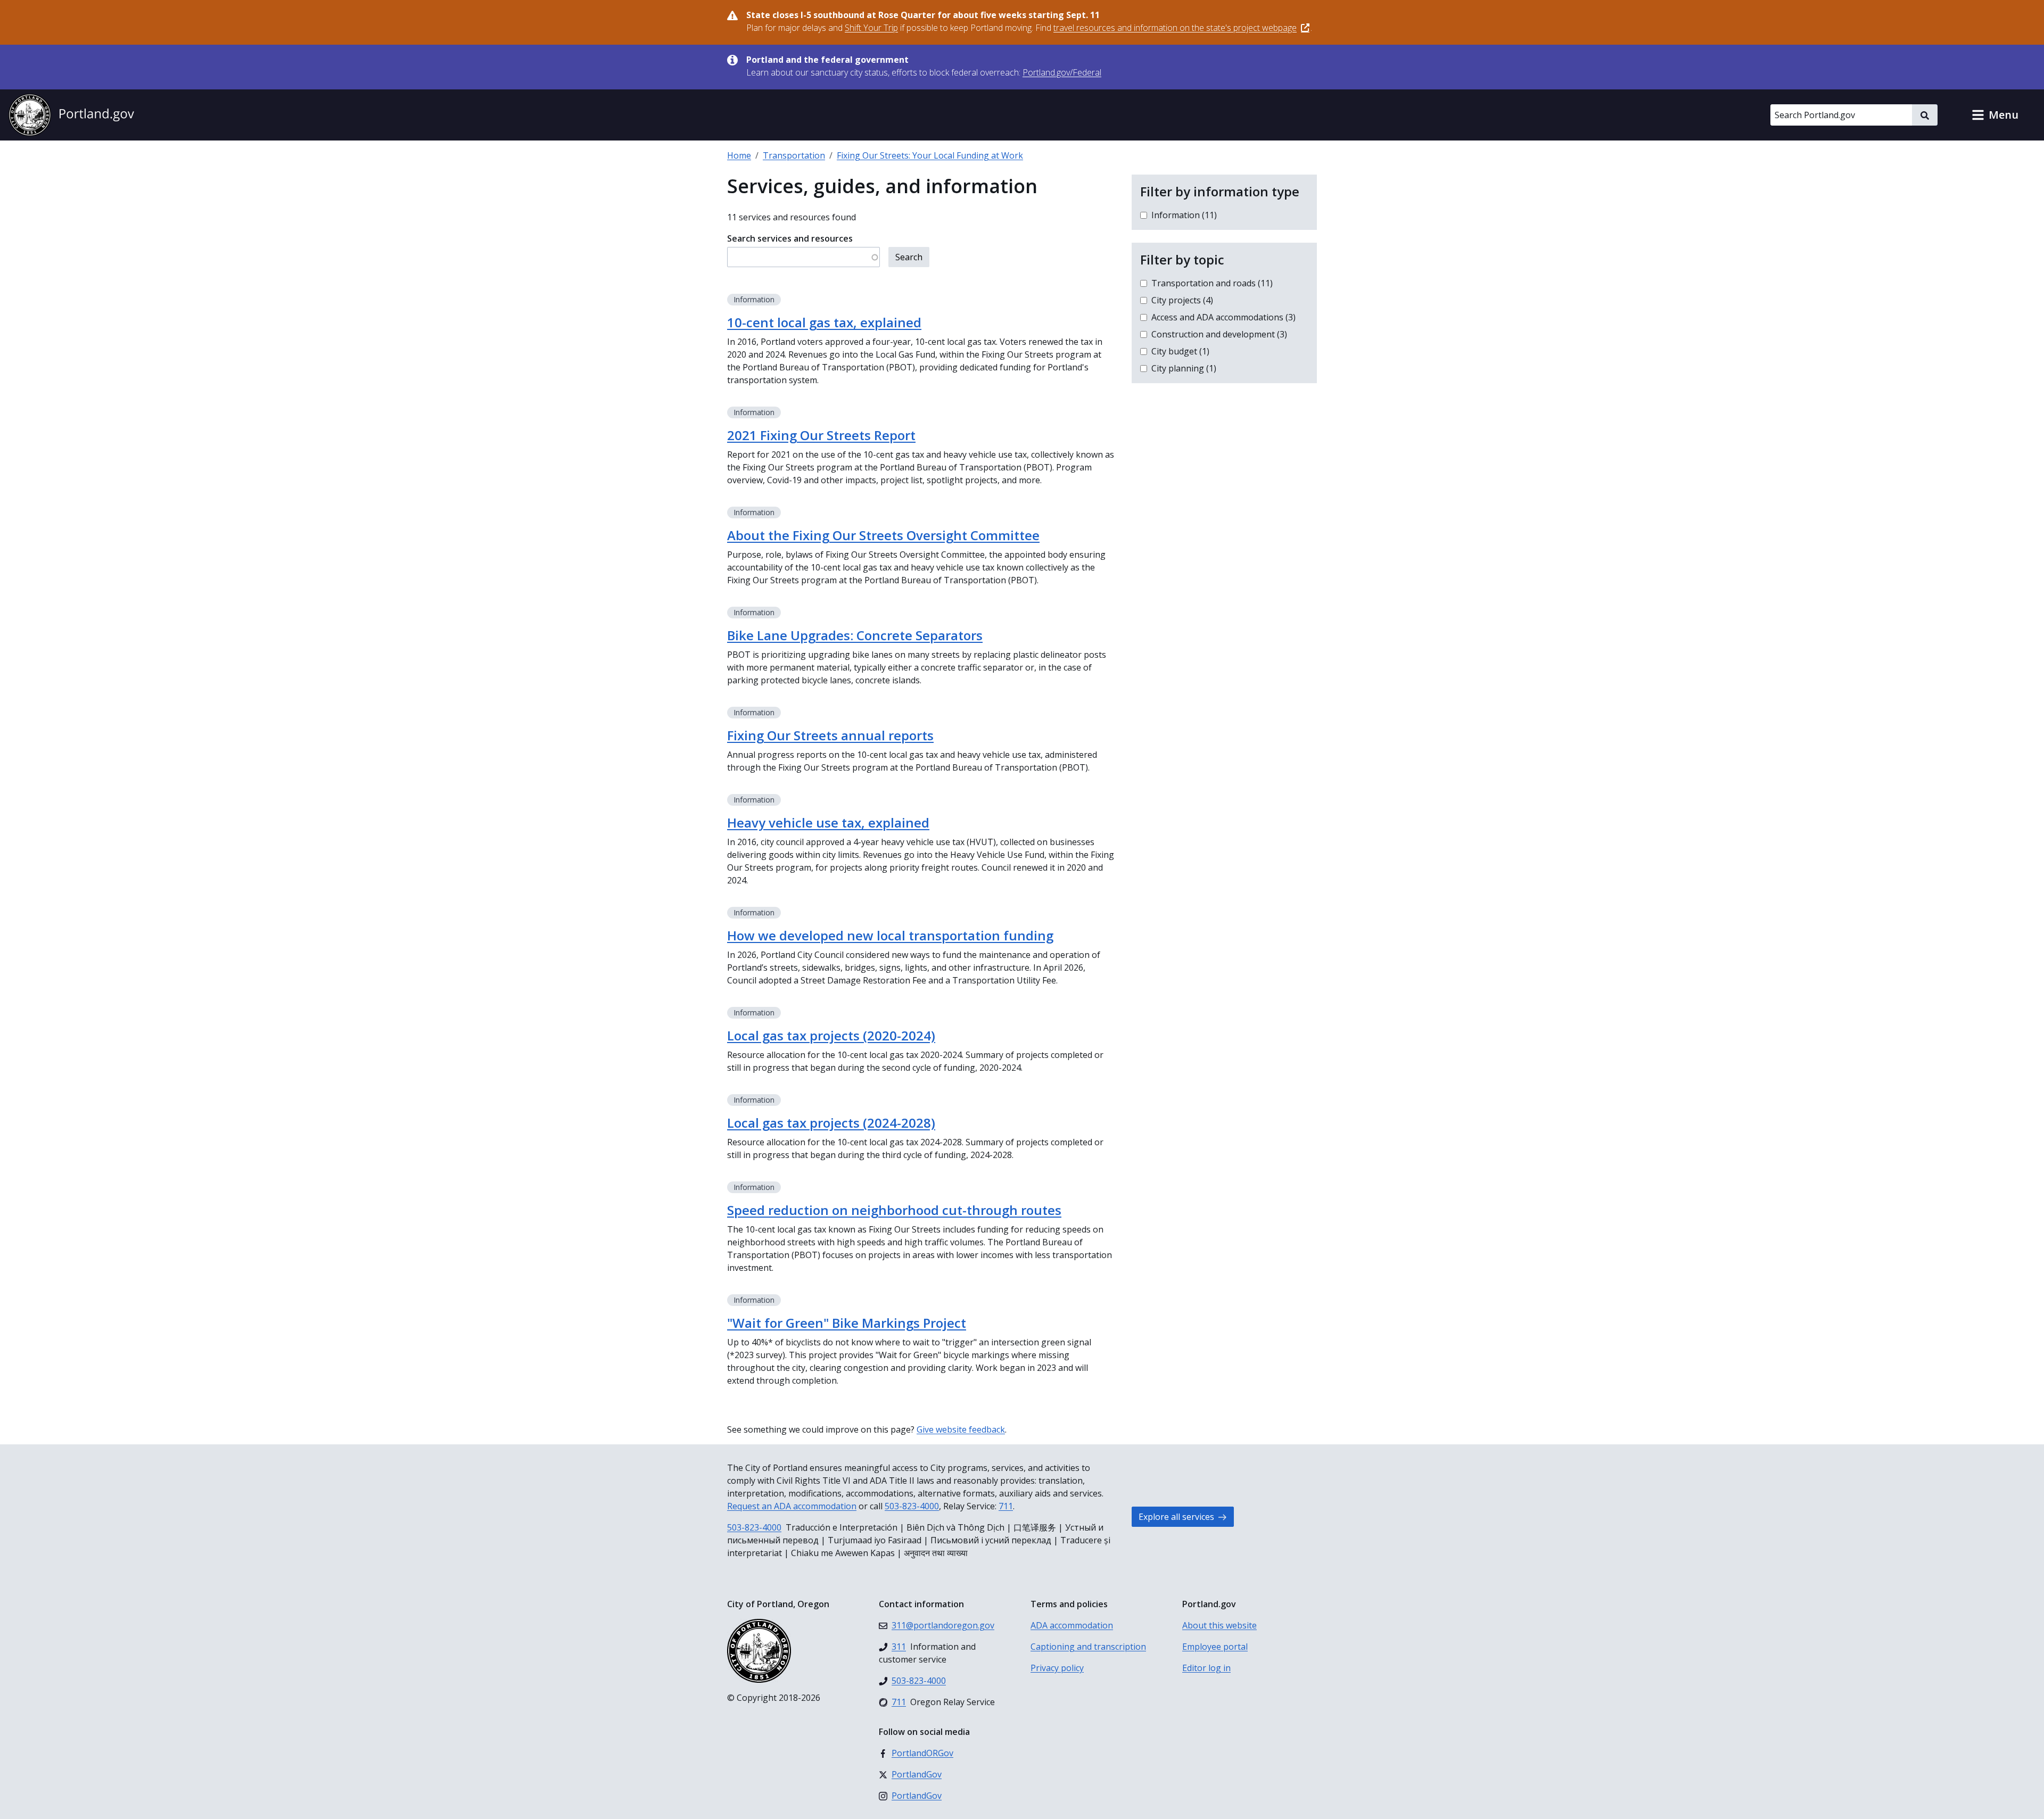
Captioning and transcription (1088, 1647)
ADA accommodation (1072, 1625)
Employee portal (1215, 1647)
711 (1006, 1506)
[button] (1995, 115)
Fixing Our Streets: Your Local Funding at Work (930, 155)
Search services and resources (790, 238)
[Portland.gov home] (71, 115)
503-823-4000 (912, 1506)
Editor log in (1206, 1668)
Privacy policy (1057, 1668)
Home (739, 155)
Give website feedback (961, 1429)
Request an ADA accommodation (792, 1506)
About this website (1219, 1625)
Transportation (794, 155)
